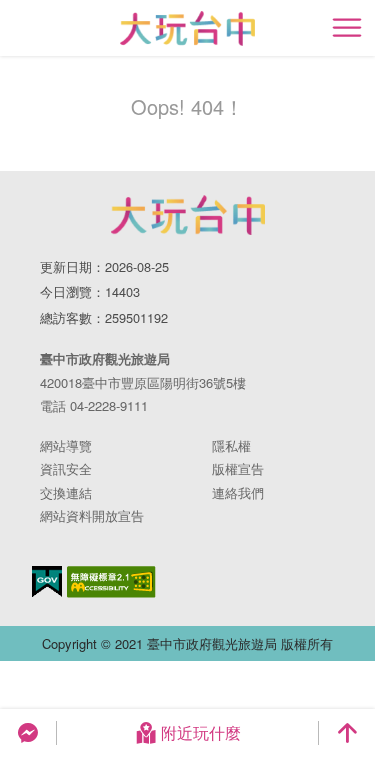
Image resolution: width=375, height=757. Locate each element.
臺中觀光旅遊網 (187, 28)
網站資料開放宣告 (92, 515)
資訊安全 (66, 468)
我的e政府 (47, 581)
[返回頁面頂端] (347, 733)
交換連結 (66, 492)
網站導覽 (66, 445)
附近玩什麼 (201, 732)
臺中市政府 (188, 215)
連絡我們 (238, 492)
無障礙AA (111, 582)
